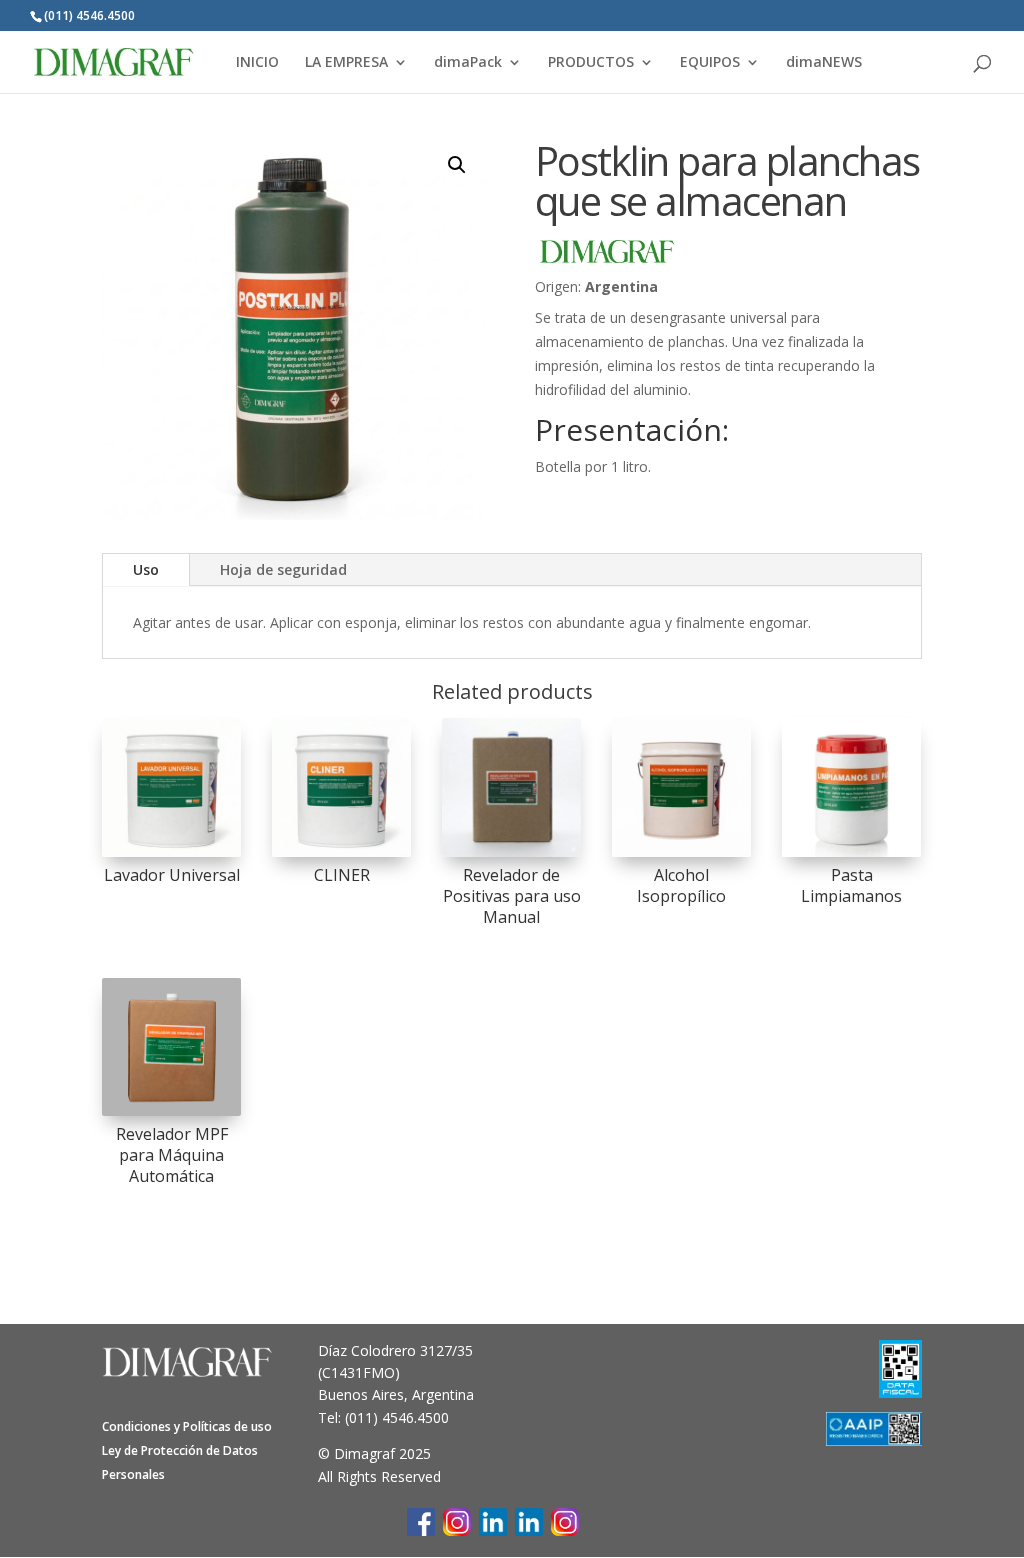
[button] (457, 165)
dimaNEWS (824, 63)
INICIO (257, 63)
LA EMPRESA (346, 63)
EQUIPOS (710, 63)
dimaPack (468, 63)
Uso (146, 569)
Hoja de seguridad (283, 569)
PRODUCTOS (591, 63)
